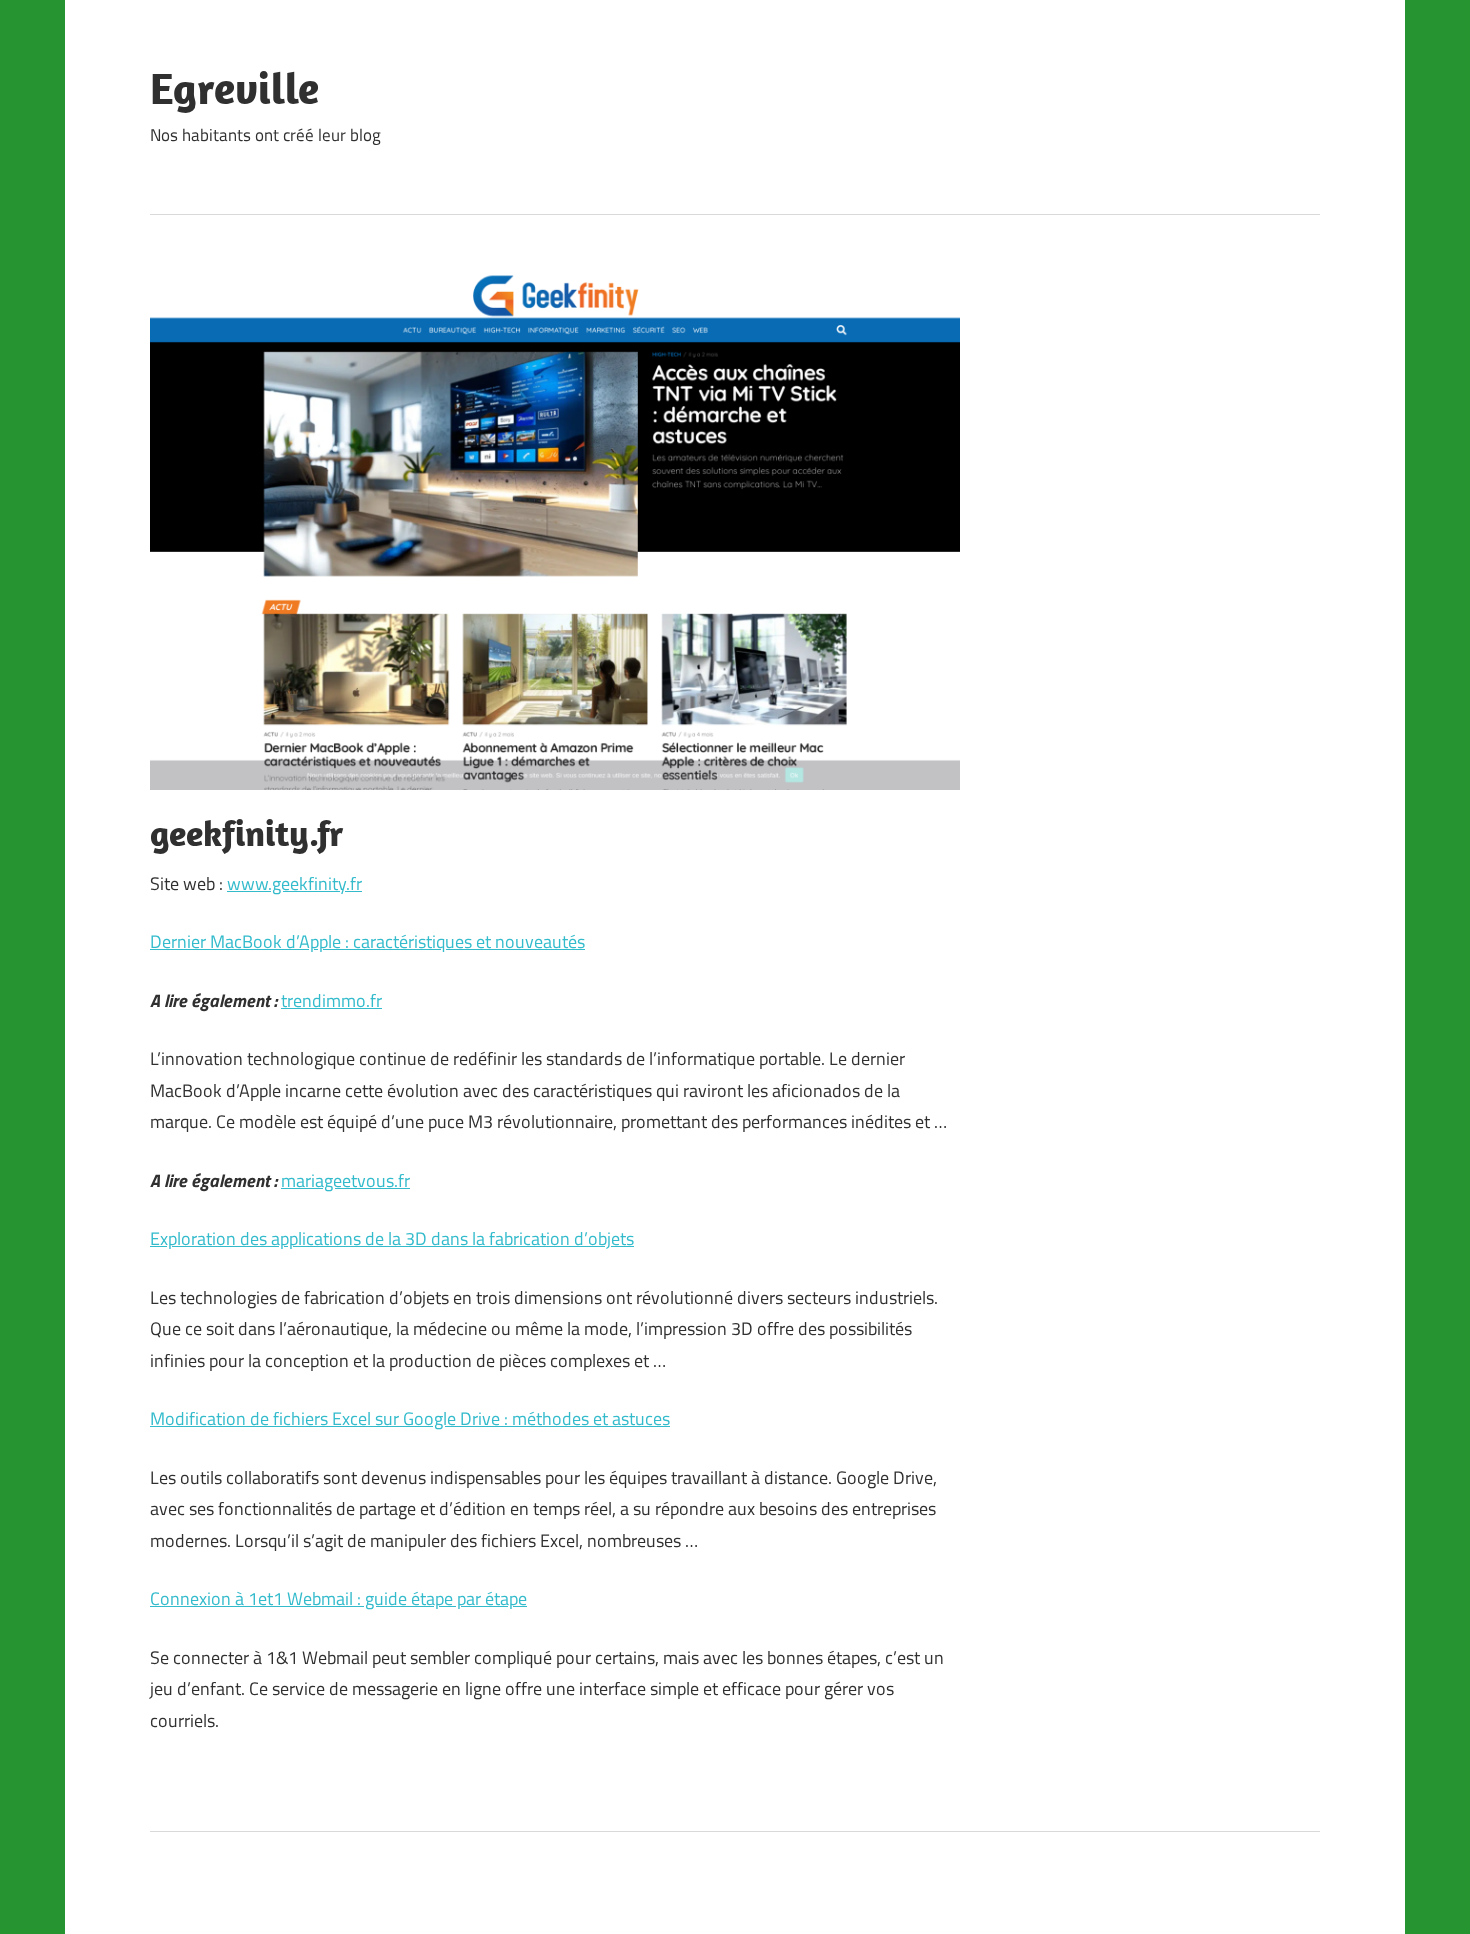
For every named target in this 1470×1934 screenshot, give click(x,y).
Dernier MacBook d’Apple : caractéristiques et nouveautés (367, 941)
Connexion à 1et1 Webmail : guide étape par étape (338, 1598)
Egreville (234, 88)
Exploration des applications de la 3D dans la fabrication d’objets (392, 1238)
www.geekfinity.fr (294, 883)
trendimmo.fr (331, 1000)
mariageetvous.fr (345, 1180)
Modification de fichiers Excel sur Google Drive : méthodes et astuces (410, 1418)
